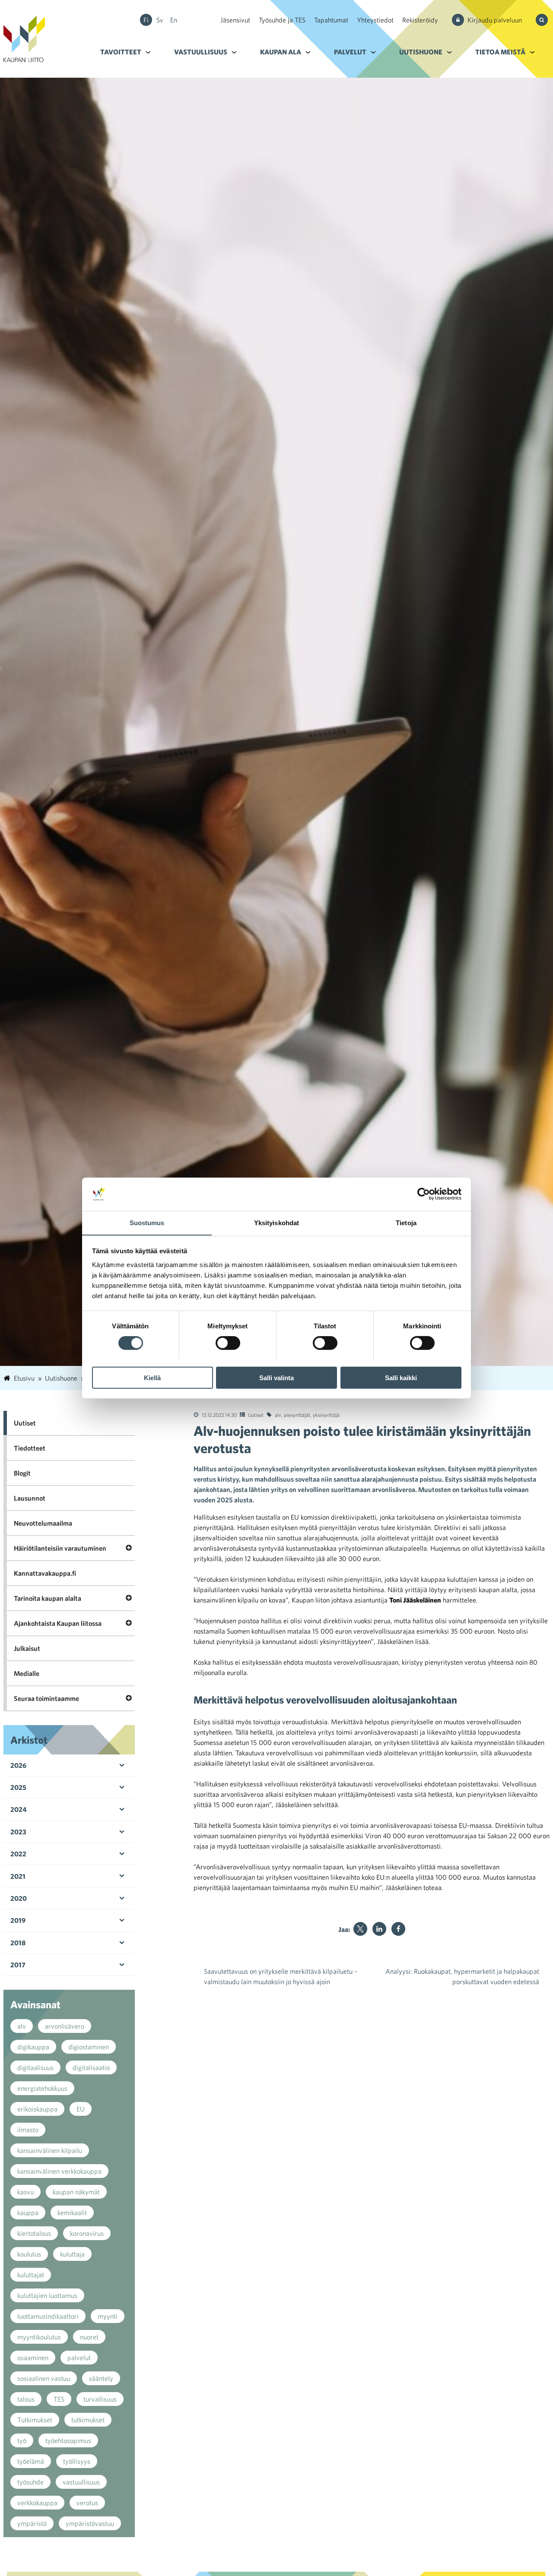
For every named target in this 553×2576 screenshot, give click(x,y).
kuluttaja (72, 2254)
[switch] (228, 1343)
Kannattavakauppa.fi (45, 1573)
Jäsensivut (235, 20)
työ (22, 2440)
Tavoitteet (121, 52)
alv (278, 1415)
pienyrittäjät (297, 1415)
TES (59, 2399)
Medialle (27, 1673)
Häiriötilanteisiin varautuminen (60, 1548)
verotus (87, 2503)
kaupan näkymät (76, 2192)
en (174, 20)
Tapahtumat (331, 20)
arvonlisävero (65, 2026)
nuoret (89, 2337)
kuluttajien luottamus (47, 2295)
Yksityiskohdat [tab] (276, 1222)
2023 (18, 1832)
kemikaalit (72, 2213)
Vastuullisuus (201, 52)
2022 (18, 1854)
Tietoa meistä (500, 52)
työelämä (31, 2461)
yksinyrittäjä (326, 1415)
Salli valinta (276, 1377)
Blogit (22, 1473)
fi (146, 20)
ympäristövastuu (90, 2523)
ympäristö (32, 2523)
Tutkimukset (35, 2420)
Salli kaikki (401, 1377)
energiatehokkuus (42, 2088)
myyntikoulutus (39, 2337)
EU (81, 2109)
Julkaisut (27, 1648)
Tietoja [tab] (406, 1222)
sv (160, 20)
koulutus (29, 2254)
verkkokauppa (37, 2503)
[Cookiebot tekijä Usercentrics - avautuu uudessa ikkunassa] (424, 1194)
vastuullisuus (81, 2482)
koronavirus (87, 2233)
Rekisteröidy (420, 20)
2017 (18, 1965)
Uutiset (256, 1415)
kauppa (28, 2213)
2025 (18, 1787)
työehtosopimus (68, 2440)
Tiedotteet (30, 1448)
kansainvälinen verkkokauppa (59, 2171)
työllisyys (77, 2461)
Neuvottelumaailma (43, 1523)
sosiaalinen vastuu (44, 2378)
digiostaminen (89, 2047)
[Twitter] (360, 1929)
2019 (18, 1920)
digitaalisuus (35, 2067)
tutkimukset (88, 2420)
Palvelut (350, 52)
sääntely (101, 2378)
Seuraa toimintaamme (46, 1698)
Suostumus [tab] (147, 1222)
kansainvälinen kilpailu (50, 2150)
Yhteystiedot (375, 20)
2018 (18, 1943)
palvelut (79, 2358)
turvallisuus (100, 2399)
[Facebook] (398, 1929)
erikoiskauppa (37, 2109)
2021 (18, 1876)
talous (26, 2399)
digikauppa (33, 2047)
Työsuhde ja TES (282, 20)
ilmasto (28, 2130)
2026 (18, 1765)
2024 (19, 1809)
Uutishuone (421, 52)
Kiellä (152, 1377)
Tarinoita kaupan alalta (48, 1598)
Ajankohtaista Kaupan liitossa (58, 1623)
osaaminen (33, 2358)
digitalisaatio (91, 2067)
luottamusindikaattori (48, 2316)
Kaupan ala (281, 52)
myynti (108, 2316)
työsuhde (30, 2482)
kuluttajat (31, 2275)
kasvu (25, 2192)
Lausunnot (30, 1498)
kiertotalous (34, 2233)
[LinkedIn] (379, 1929)
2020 (19, 1898)
